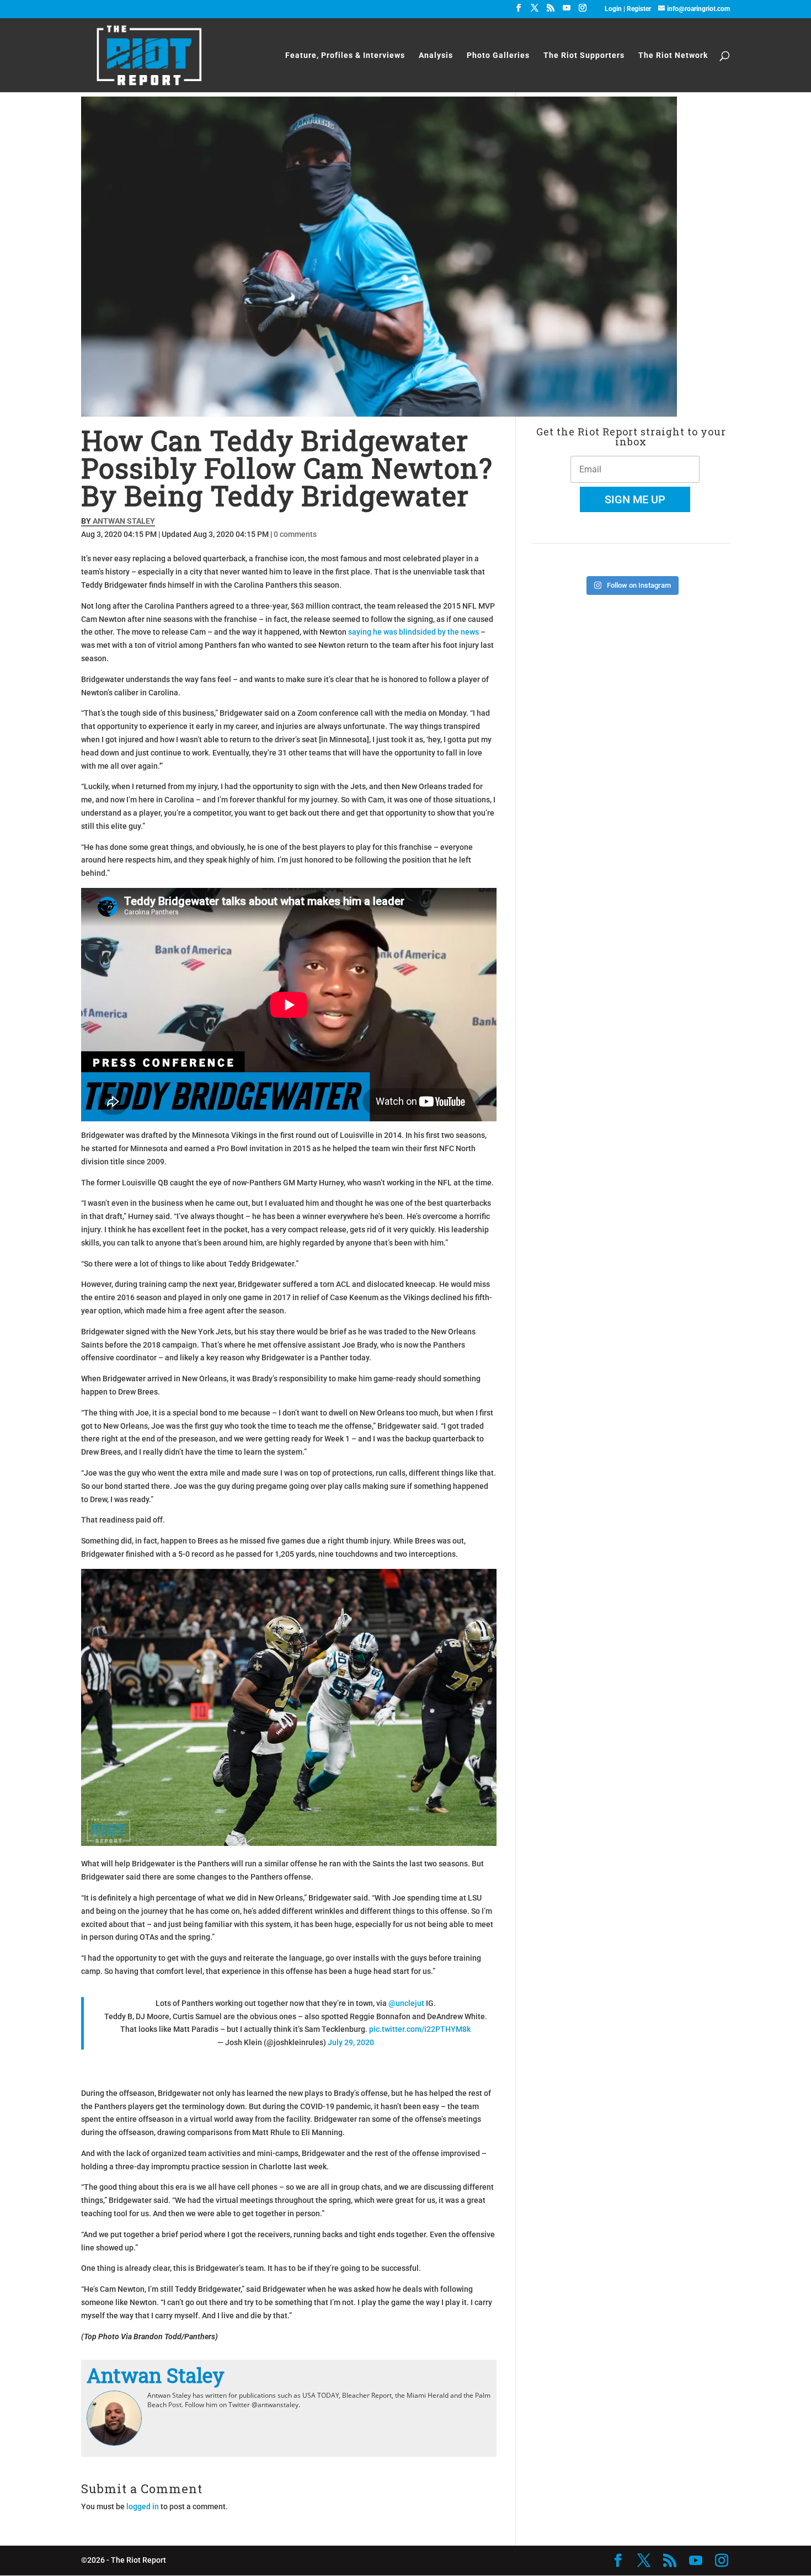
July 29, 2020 (351, 2042)
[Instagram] (583, 11)
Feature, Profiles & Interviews (345, 55)
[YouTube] (567, 11)
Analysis (436, 55)
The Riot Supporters (584, 55)
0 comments (295, 534)
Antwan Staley (124, 521)
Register (639, 9)
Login (614, 9)
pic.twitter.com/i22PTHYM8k (420, 2029)
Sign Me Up (635, 499)
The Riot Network (673, 55)
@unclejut (406, 2003)
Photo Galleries (498, 55)
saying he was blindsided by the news (413, 632)
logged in (143, 2506)
